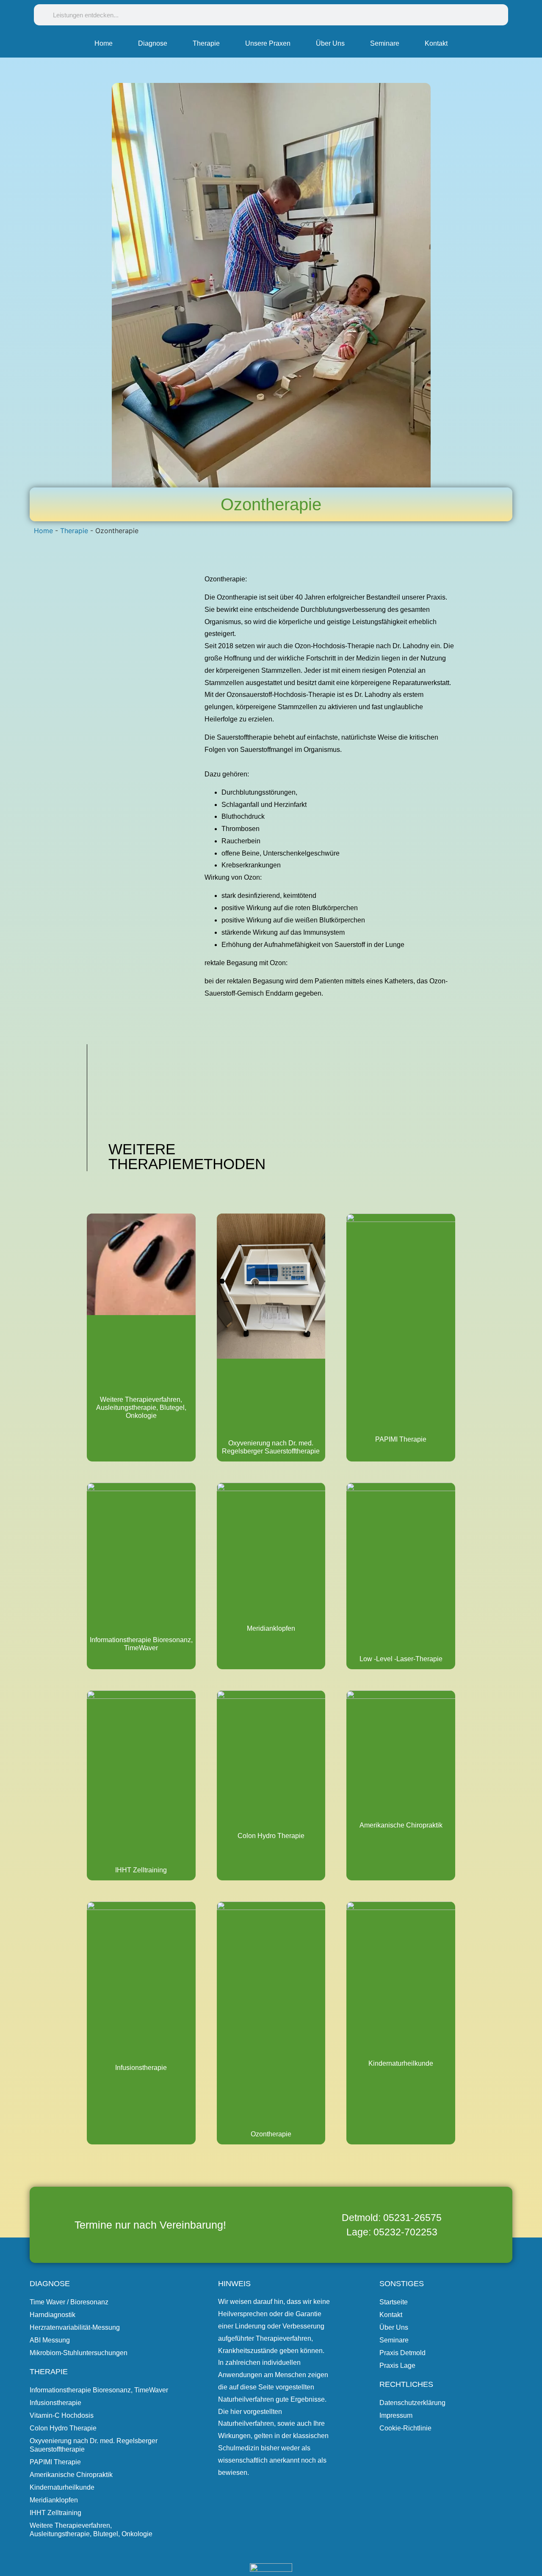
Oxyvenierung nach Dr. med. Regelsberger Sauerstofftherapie (94, 2445)
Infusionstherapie (141, 2068)
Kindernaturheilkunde (401, 2063)
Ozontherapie (271, 2134)
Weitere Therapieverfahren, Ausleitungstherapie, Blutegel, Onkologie (141, 1408)
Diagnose (153, 43)
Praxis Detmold (402, 2353)
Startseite (394, 2302)
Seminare (385, 43)
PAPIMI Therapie (401, 1439)
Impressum (396, 2415)
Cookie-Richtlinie (405, 2428)
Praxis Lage (397, 2365)
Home (104, 43)
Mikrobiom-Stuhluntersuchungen (79, 2353)
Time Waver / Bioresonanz (69, 2302)
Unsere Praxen (268, 43)
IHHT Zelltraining (141, 1870)
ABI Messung (50, 2340)
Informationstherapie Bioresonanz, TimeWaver (99, 2390)
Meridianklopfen (271, 1628)
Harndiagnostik (53, 2315)
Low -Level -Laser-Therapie (401, 1659)
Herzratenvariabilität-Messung (75, 2327)
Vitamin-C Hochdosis (62, 2415)
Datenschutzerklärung (412, 2403)
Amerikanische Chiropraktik (401, 1825)
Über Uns (330, 43)
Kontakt (436, 43)
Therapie (206, 43)
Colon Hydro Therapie (271, 1836)
